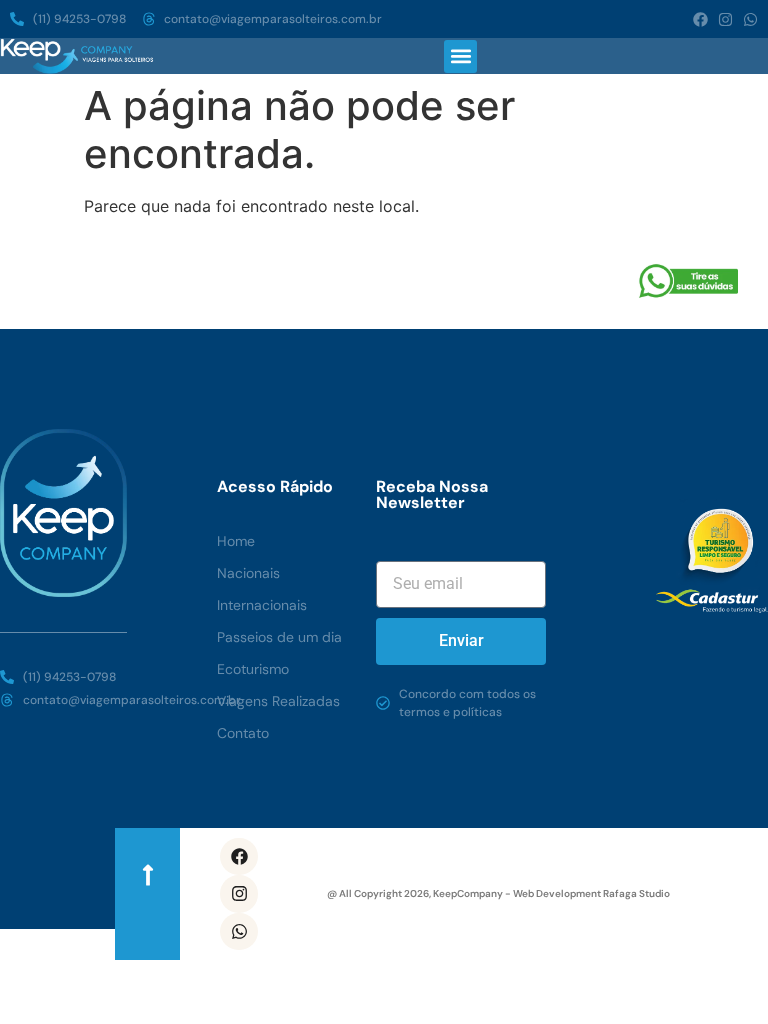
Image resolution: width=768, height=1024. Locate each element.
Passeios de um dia (279, 637)
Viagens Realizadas (278, 701)
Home (236, 541)
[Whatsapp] (750, 19)
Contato (243, 733)
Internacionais (262, 605)
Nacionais (248, 573)
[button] (460, 56)
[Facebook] (700, 19)
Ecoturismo (253, 669)
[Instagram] (725, 19)
